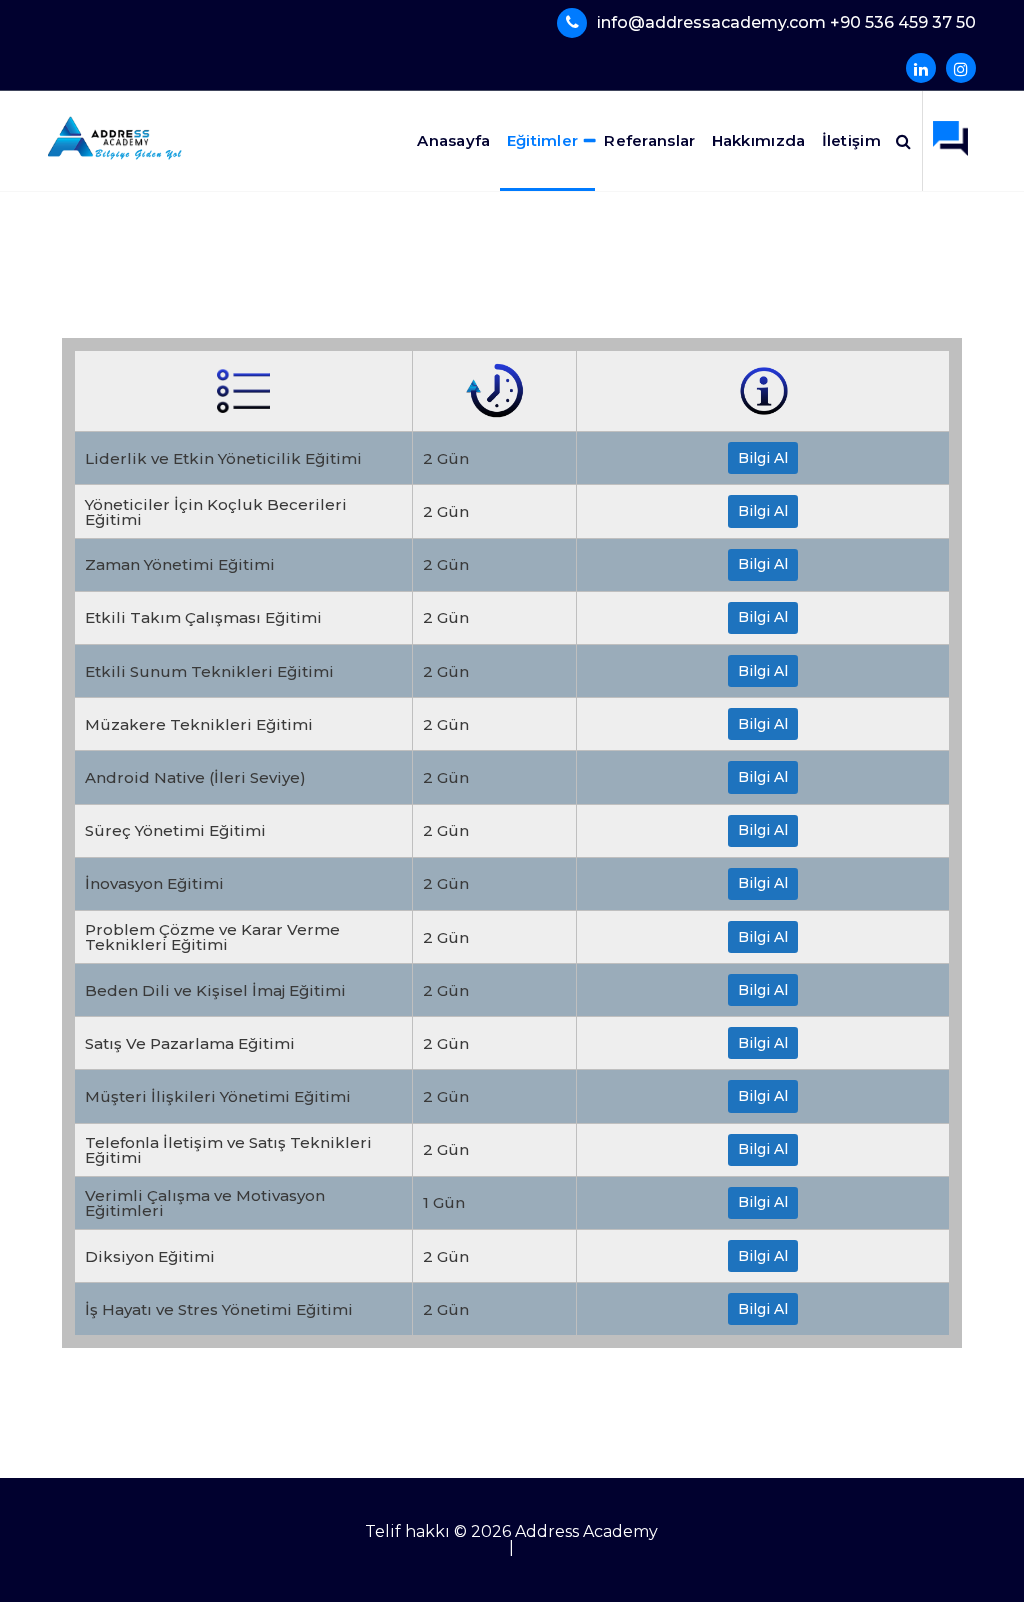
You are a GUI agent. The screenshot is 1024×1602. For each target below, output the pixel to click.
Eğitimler (543, 140)
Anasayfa (453, 140)
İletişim (851, 140)
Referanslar (649, 140)
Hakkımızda (759, 140)
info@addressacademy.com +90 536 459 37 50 (786, 22)
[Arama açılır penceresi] (903, 141)
